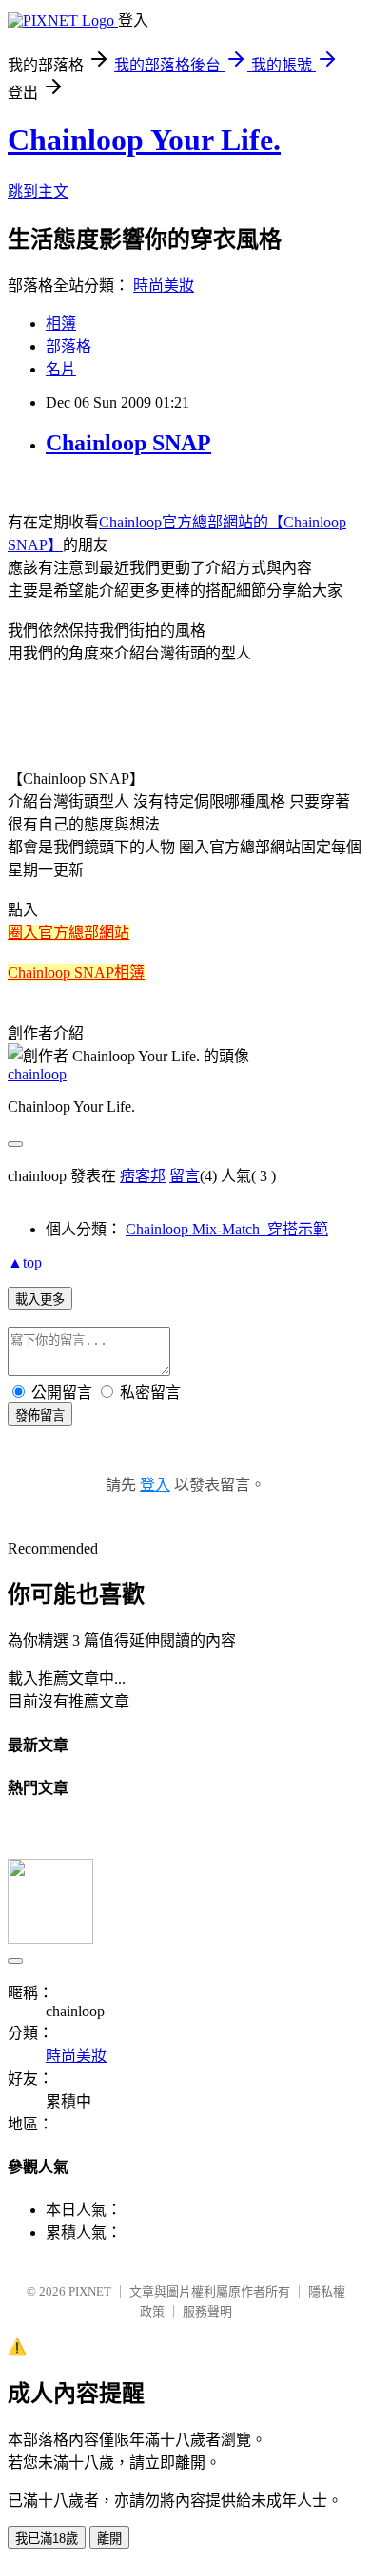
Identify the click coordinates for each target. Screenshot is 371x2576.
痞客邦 (143, 1176)
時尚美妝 (164, 286)
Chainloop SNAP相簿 (76, 973)
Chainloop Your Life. (144, 140)
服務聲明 (207, 2311)
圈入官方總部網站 (68, 933)
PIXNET (90, 2291)
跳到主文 (38, 191)
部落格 (68, 346)
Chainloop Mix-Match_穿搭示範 (227, 1229)
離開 (109, 2538)
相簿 (61, 324)
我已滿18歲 (47, 2538)
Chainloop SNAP (128, 443)
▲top (25, 1262)
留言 (185, 1176)
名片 (61, 369)
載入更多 (40, 1299)
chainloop (37, 1074)
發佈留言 (40, 1415)
